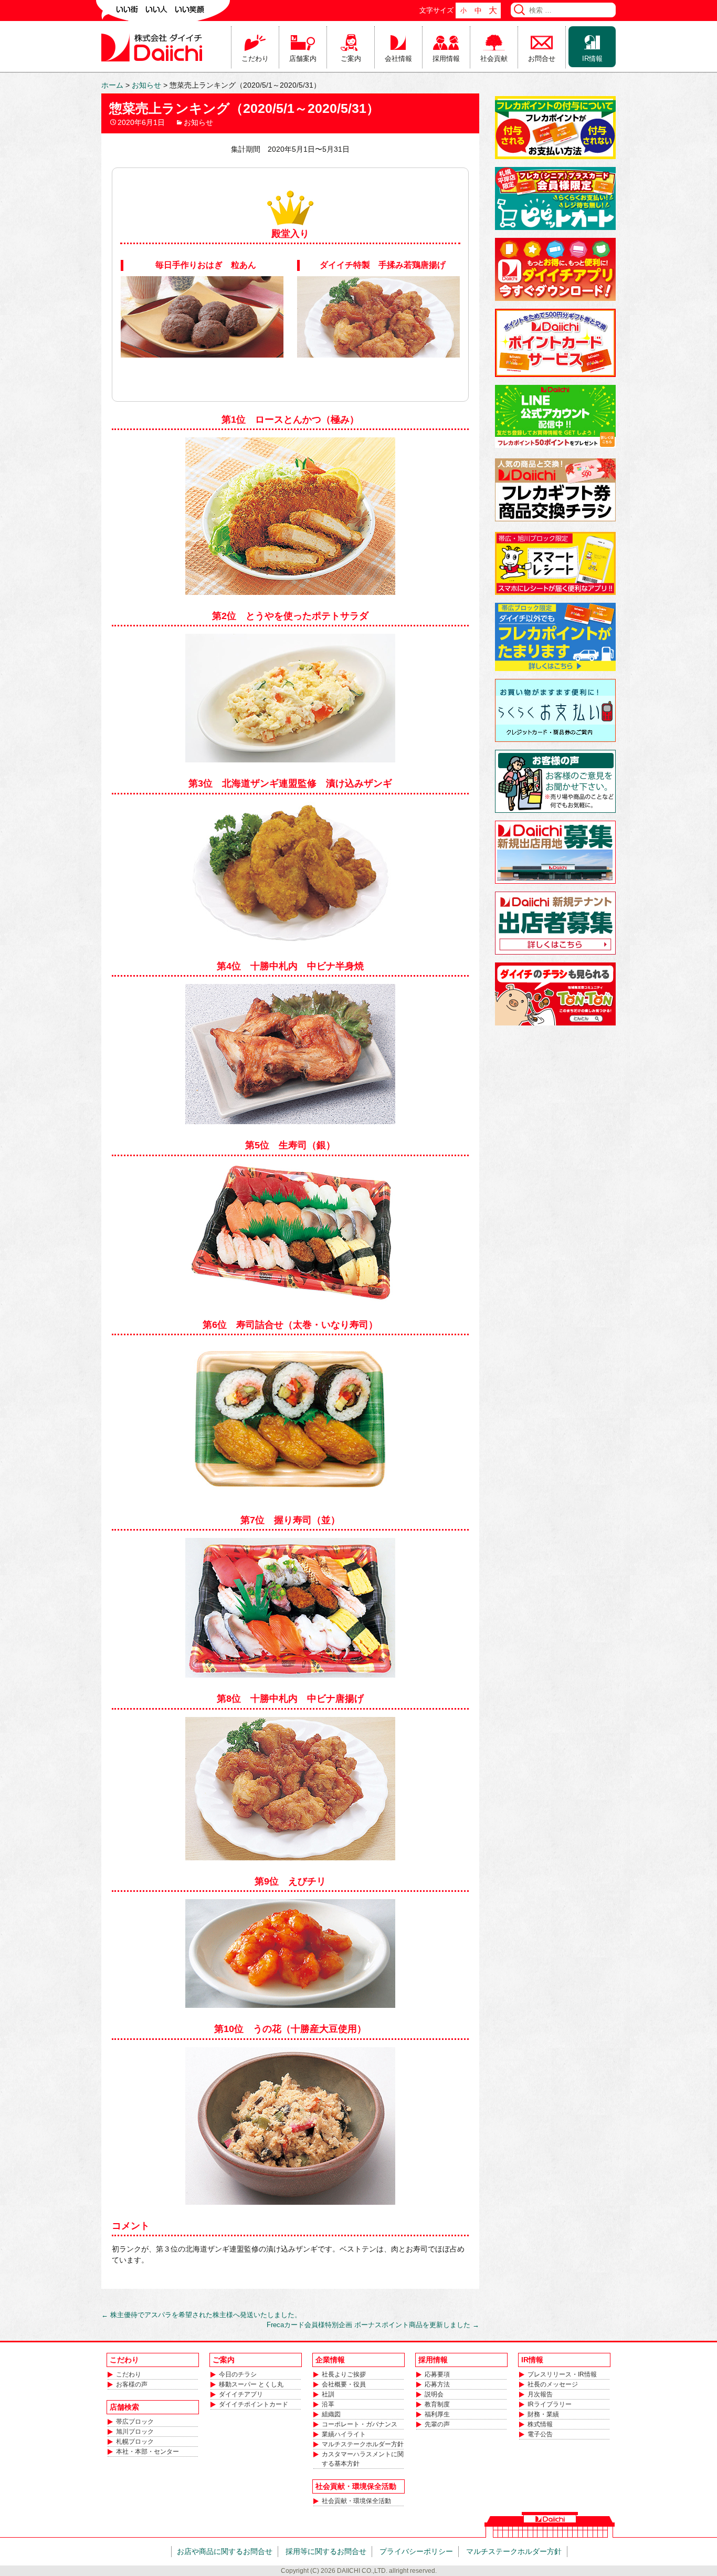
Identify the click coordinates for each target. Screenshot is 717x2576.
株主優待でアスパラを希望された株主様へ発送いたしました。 (201, 2315)
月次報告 (540, 2394)
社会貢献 (494, 59)
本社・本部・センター (147, 2452)
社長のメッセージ (553, 2384)
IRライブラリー (550, 2404)
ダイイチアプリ (241, 2394)
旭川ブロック (135, 2432)
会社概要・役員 (344, 2384)
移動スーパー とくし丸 (251, 2384)
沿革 (328, 2404)
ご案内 (351, 59)
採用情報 (446, 59)
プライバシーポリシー (416, 2551)
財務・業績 (543, 2414)
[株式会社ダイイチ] (154, 47)
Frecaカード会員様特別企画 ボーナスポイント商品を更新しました (373, 2325)
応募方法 (437, 2384)
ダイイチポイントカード (254, 2404)
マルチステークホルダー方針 (363, 2444)
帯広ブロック (135, 2422)
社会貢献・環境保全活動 (356, 2501)
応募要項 (437, 2374)
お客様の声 (132, 2384)
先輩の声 (437, 2424)
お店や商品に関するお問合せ (225, 2551)
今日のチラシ (238, 2374)
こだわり (255, 59)
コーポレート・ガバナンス (360, 2424)
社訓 (328, 2394)
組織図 (331, 2414)
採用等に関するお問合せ (326, 2551)
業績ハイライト (344, 2434)
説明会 (434, 2394)
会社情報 (398, 59)
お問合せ (542, 59)
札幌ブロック (135, 2442)
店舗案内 (303, 59)
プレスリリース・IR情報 (562, 2374)
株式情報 (540, 2424)
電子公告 (540, 2434)
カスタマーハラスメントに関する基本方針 (363, 2459)
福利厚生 (437, 2414)
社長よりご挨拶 (344, 2374)
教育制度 (437, 2404)
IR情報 (592, 59)
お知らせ (198, 122)
